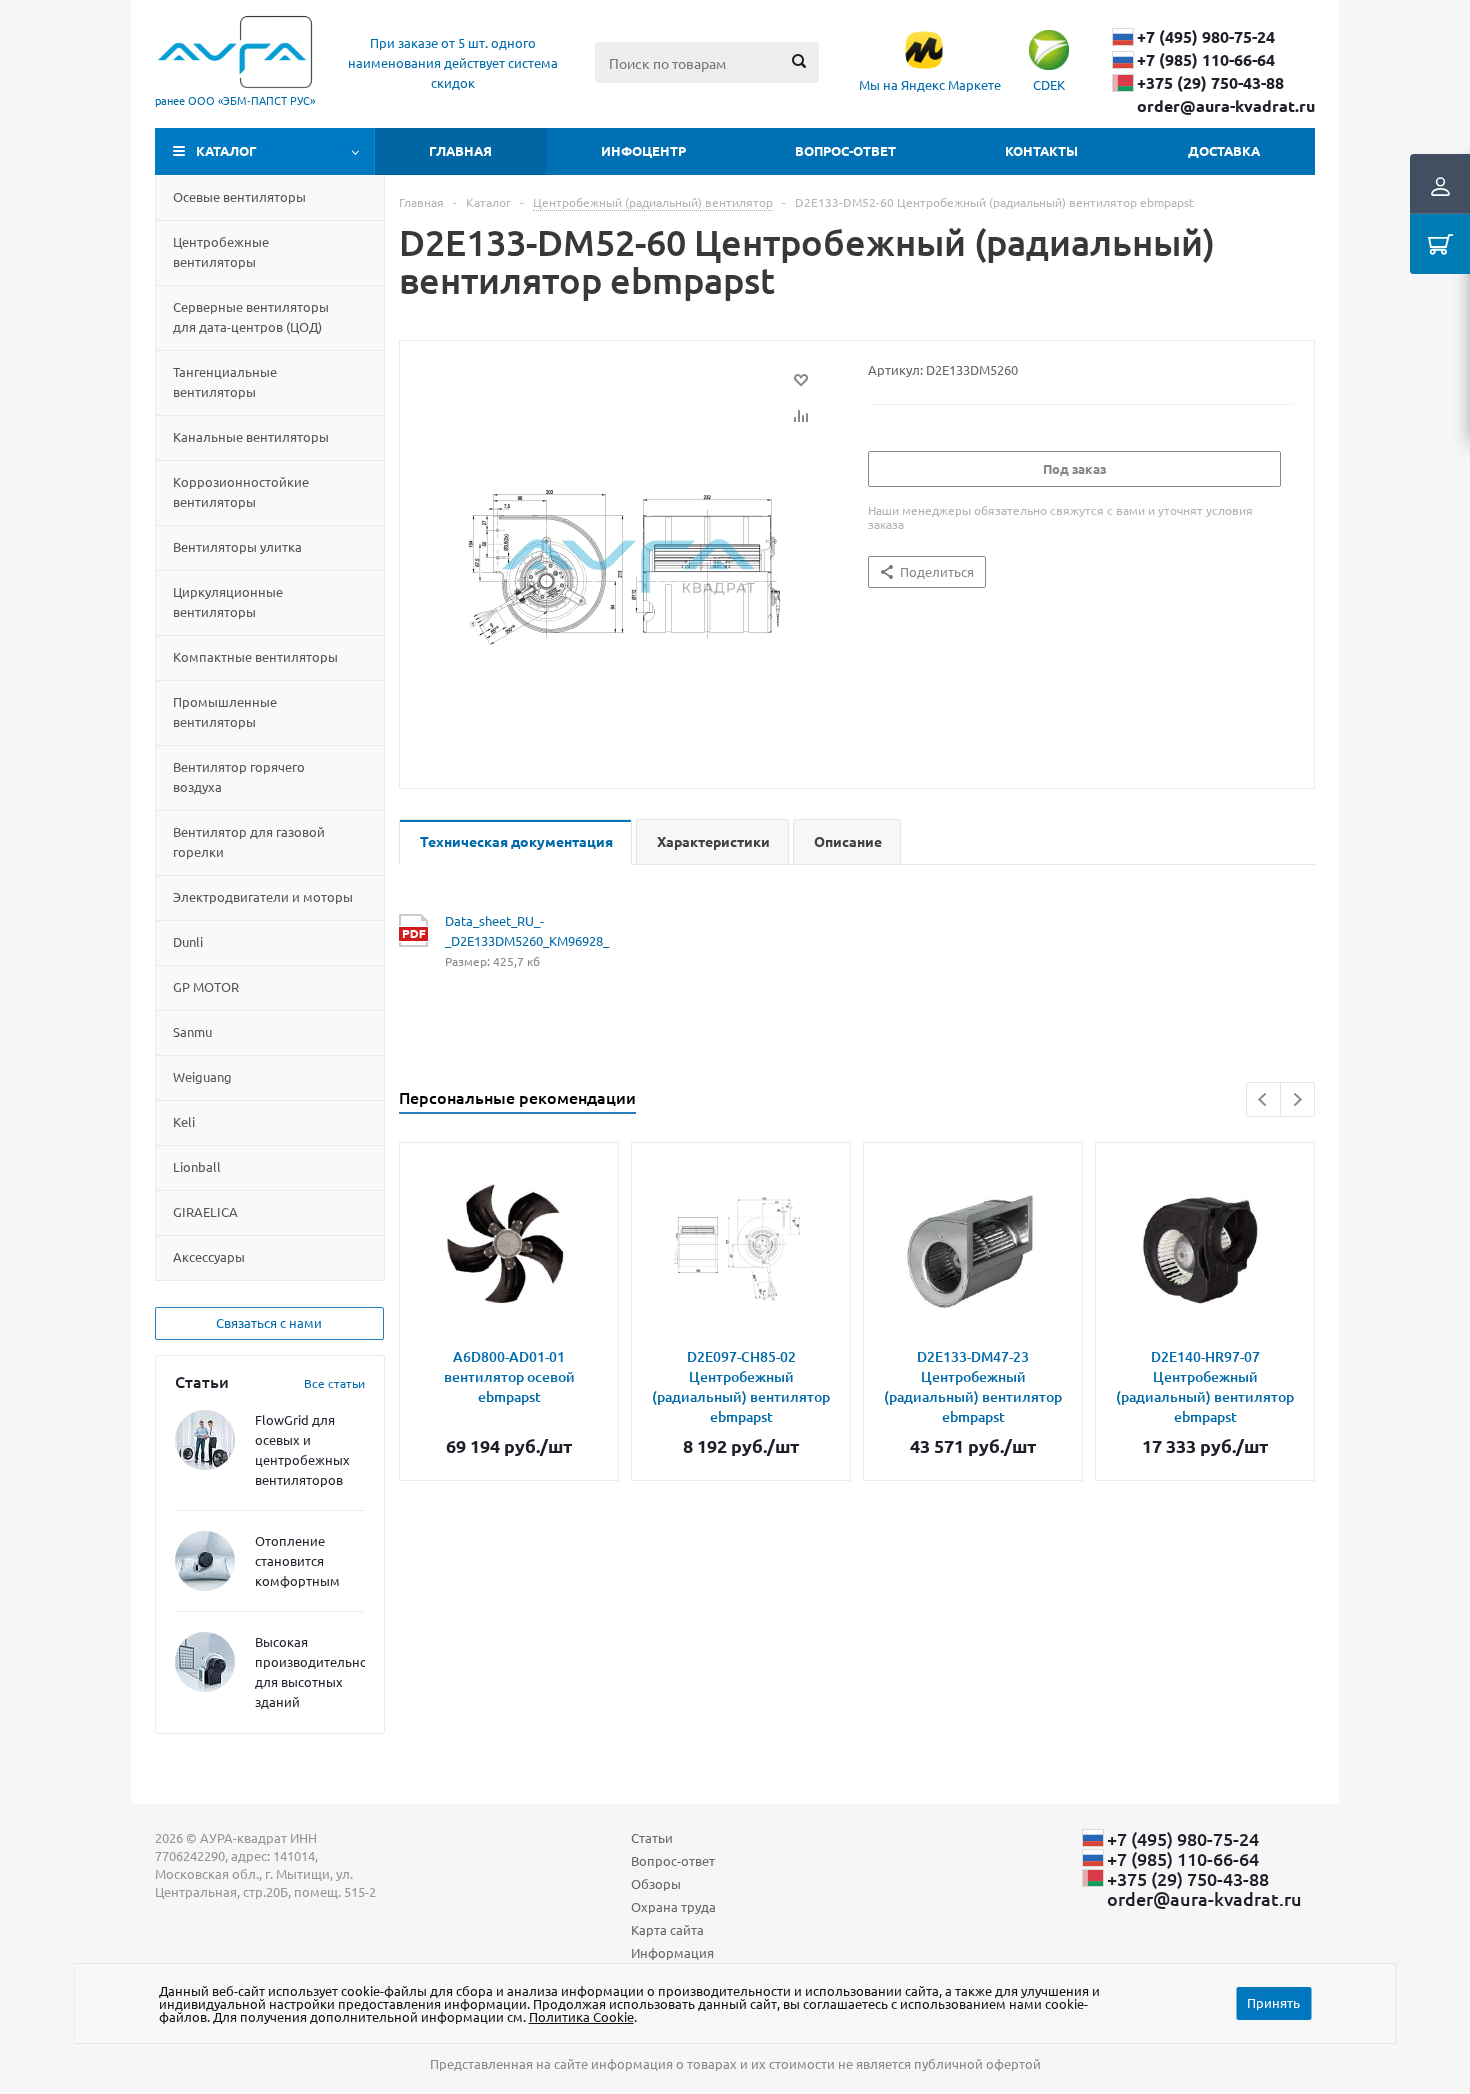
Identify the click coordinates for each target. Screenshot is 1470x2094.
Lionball (197, 1166)
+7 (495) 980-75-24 (1206, 37)
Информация (672, 1952)
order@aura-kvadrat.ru (1226, 106)
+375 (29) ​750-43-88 (1210, 83)
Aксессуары (209, 1256)
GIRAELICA (205, 1211)
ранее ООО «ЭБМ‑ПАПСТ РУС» (235, 100)
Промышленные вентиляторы (225, 711)
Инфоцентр (643, 150)
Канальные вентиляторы (251, 436)
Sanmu (192, 1031)
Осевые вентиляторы (239, 196)
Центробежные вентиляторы (221, 251)
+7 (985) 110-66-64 (1206, 60)
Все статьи (334, 1383)
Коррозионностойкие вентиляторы (241, 491)
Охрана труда (673, 1906)
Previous (1263, 1099)
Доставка (1224, 150)
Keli (184, 1121)
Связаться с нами (269, 1322)
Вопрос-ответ (845, 150)
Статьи (652, 1837)
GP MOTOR (206, 986)
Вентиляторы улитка (237, 546)
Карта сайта (667, 1929)
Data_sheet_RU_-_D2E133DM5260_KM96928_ (526, 930)
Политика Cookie (581, 2016)
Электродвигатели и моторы (263, 896)
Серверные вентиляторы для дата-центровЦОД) (251, 316)
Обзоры (656, 1883)
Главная (460, 150)
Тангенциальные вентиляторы (225, 381)
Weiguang (202, 1076)
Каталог (226, 150)
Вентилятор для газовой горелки (249, 841)
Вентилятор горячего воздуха (239, 776)
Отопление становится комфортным (297, 1560)
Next (1297, 1099)
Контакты (1041, 150)
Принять (1273, 2002)
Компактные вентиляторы (255, 656)
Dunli (188, 941)
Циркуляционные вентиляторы (228, 601)
